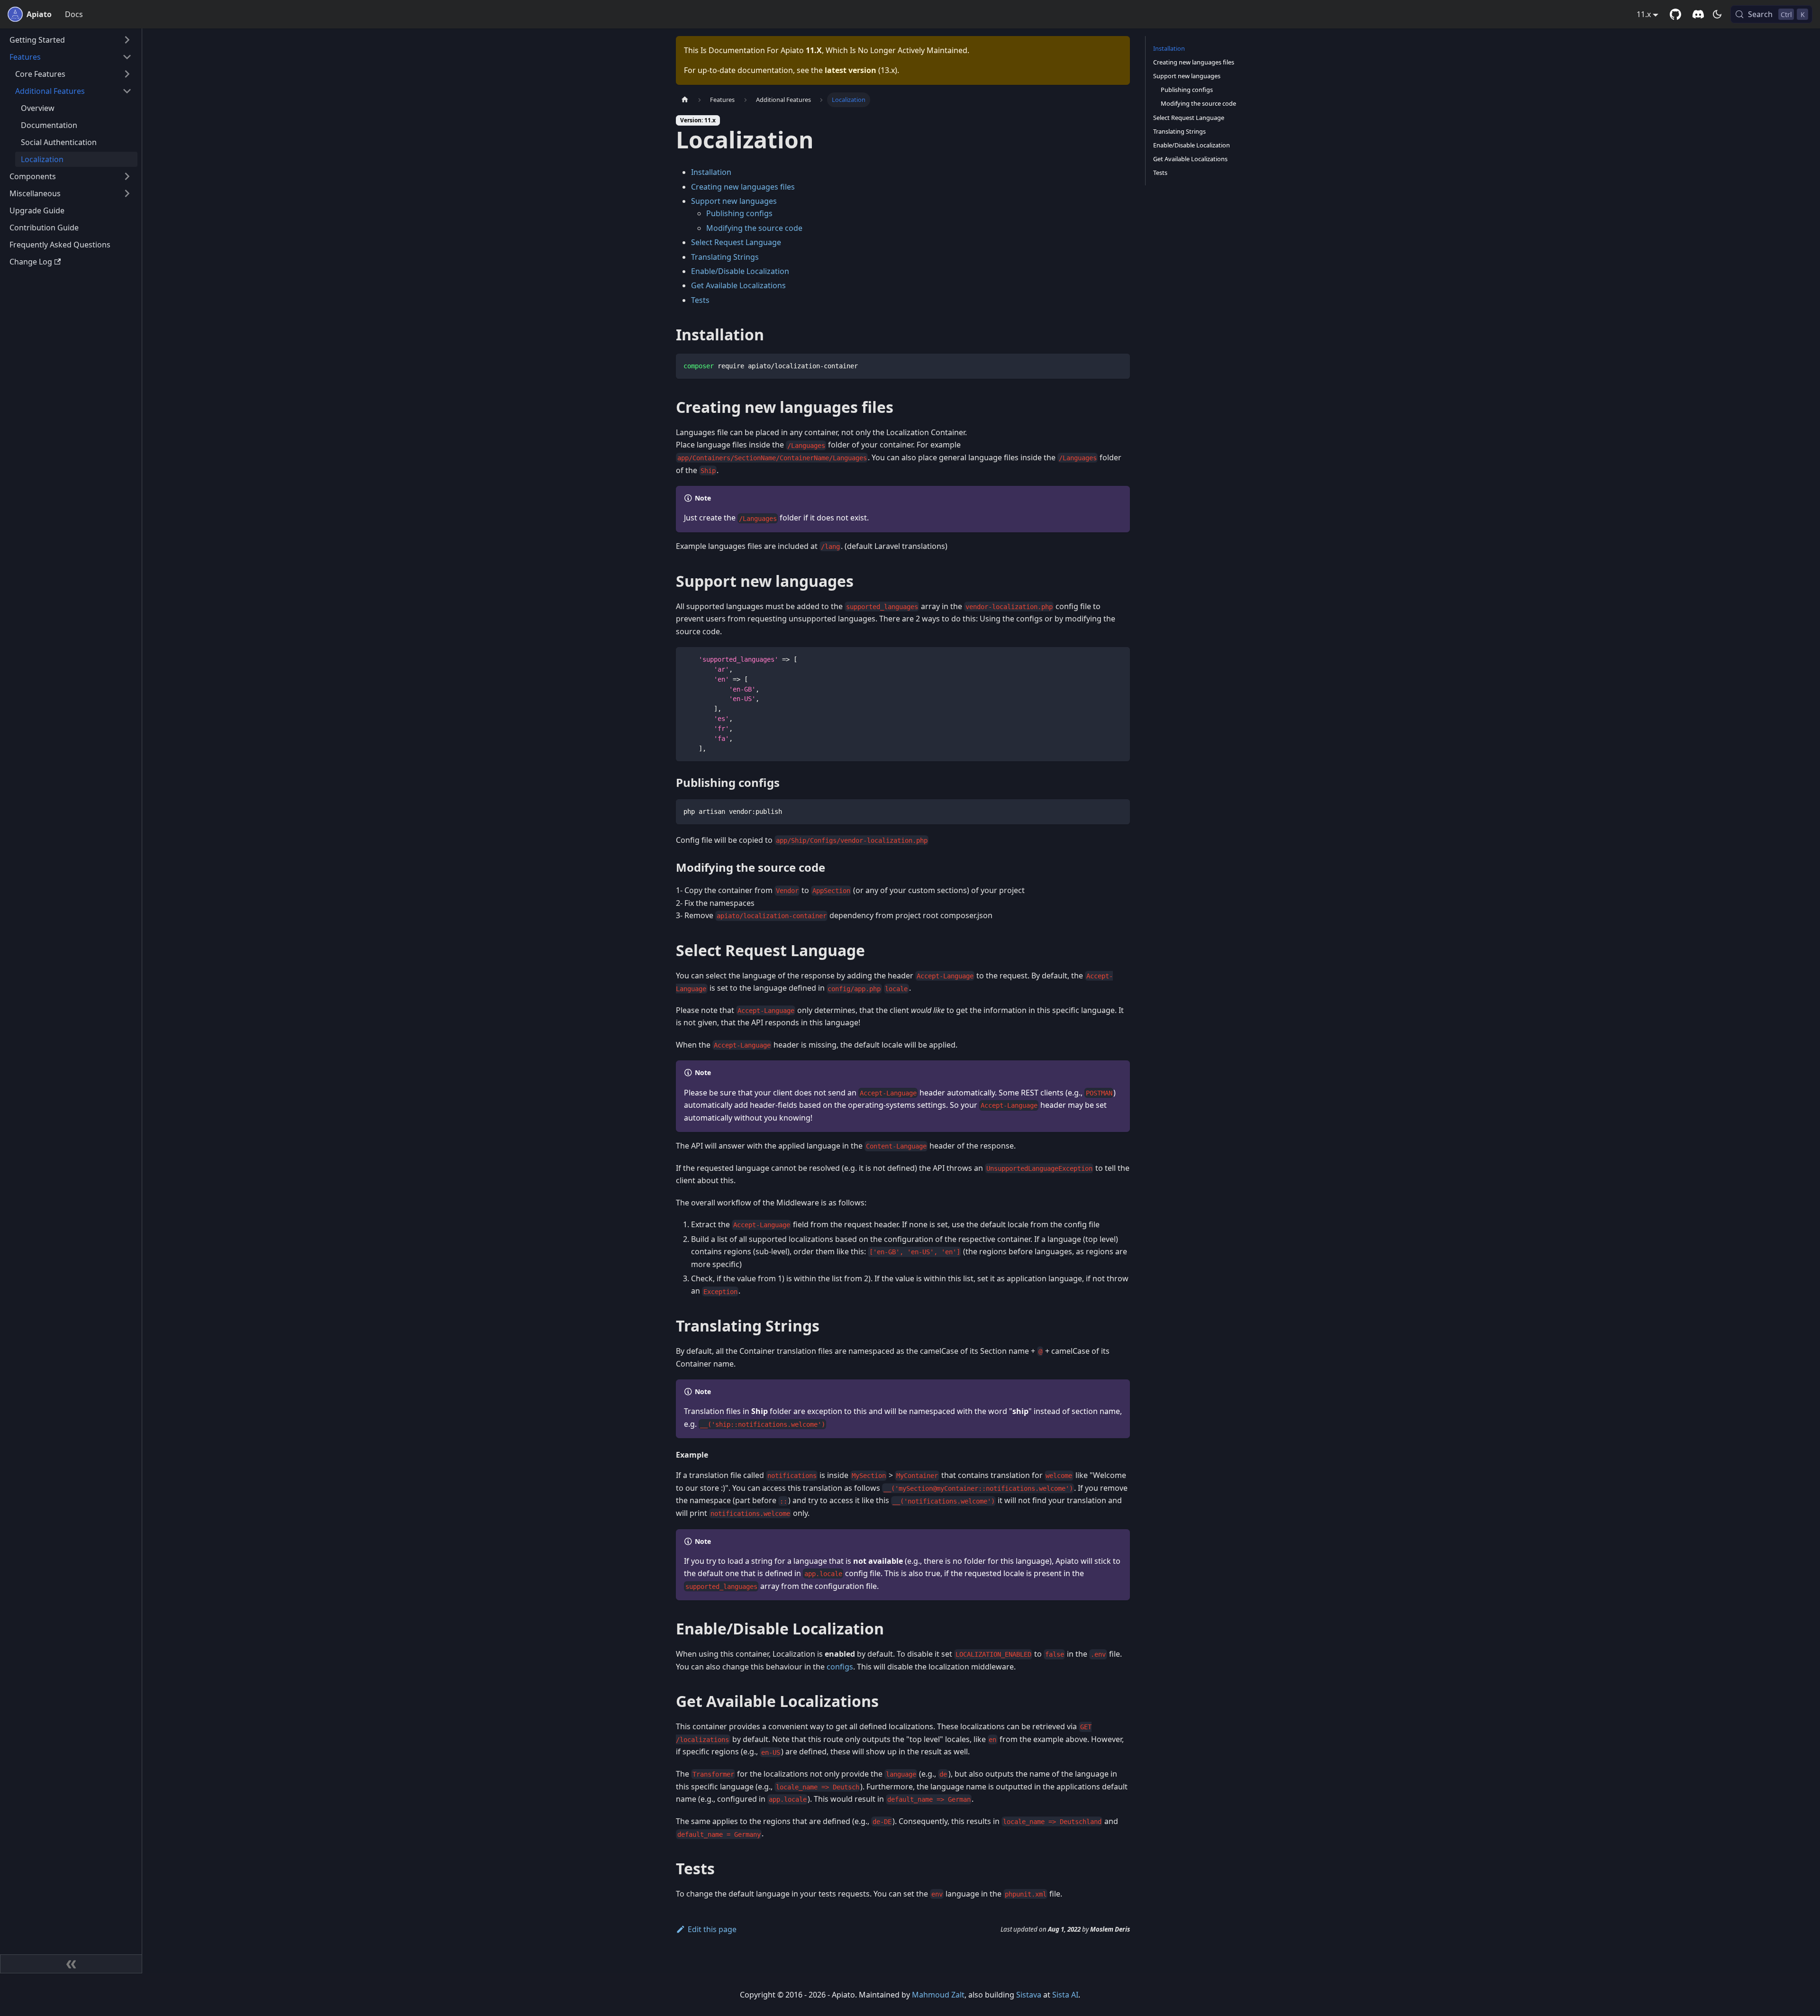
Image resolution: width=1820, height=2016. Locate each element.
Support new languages (734, 201)
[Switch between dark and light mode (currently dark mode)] (1717, 14)
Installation (711, 172)
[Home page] (685, 100)
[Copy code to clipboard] (1118, 365)
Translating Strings (725, 257)
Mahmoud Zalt (938, 1995)
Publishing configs (739, 213)
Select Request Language (736, 242)
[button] (71, 40)
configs (840, 1667)
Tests (700, 300)
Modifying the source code (754, 228)
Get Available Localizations (738, 285)
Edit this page (712, 1929)
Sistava (1029, 1995)
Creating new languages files (743, 187)
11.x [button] (1644, 14)
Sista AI (1065, 1995)
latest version (851, 70)
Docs (74, 14)
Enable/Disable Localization (740, 271)
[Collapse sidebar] (71, 1964)
